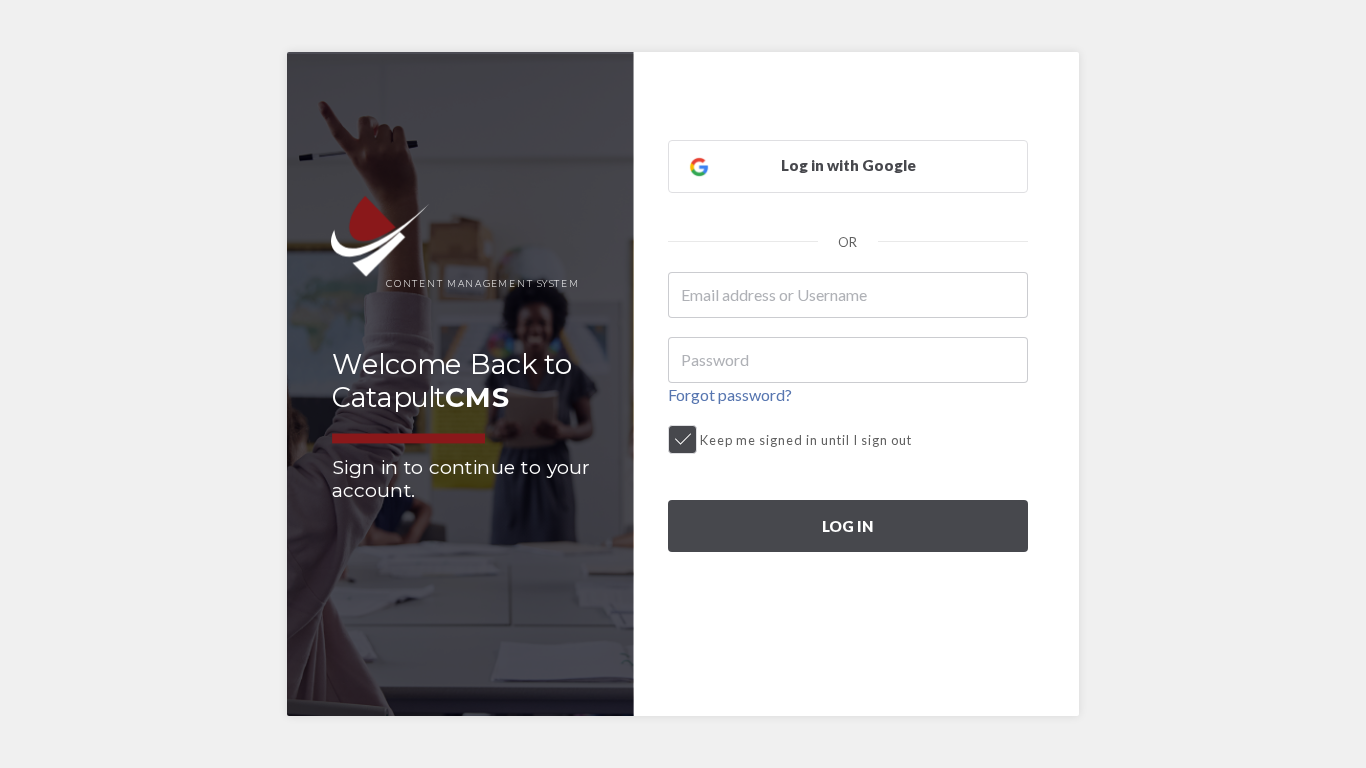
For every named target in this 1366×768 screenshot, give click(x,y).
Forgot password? (730, 394)
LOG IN (847, 526)
